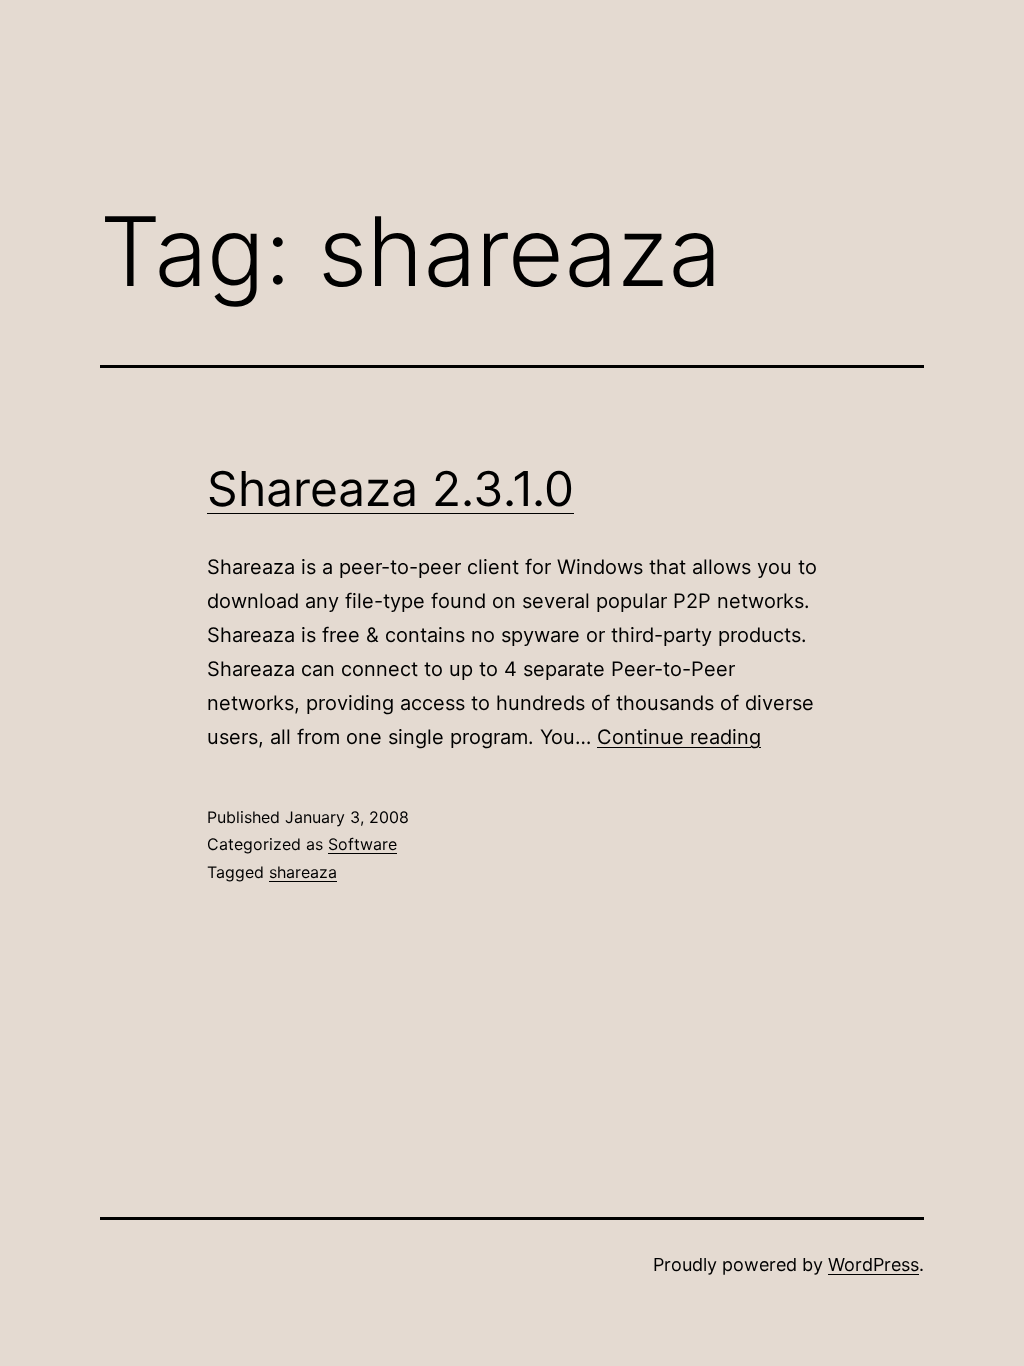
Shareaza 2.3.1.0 (390, 488)
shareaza (303, 872)
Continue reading (679, 737)
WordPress (873, 1264)
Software (362, 844)
